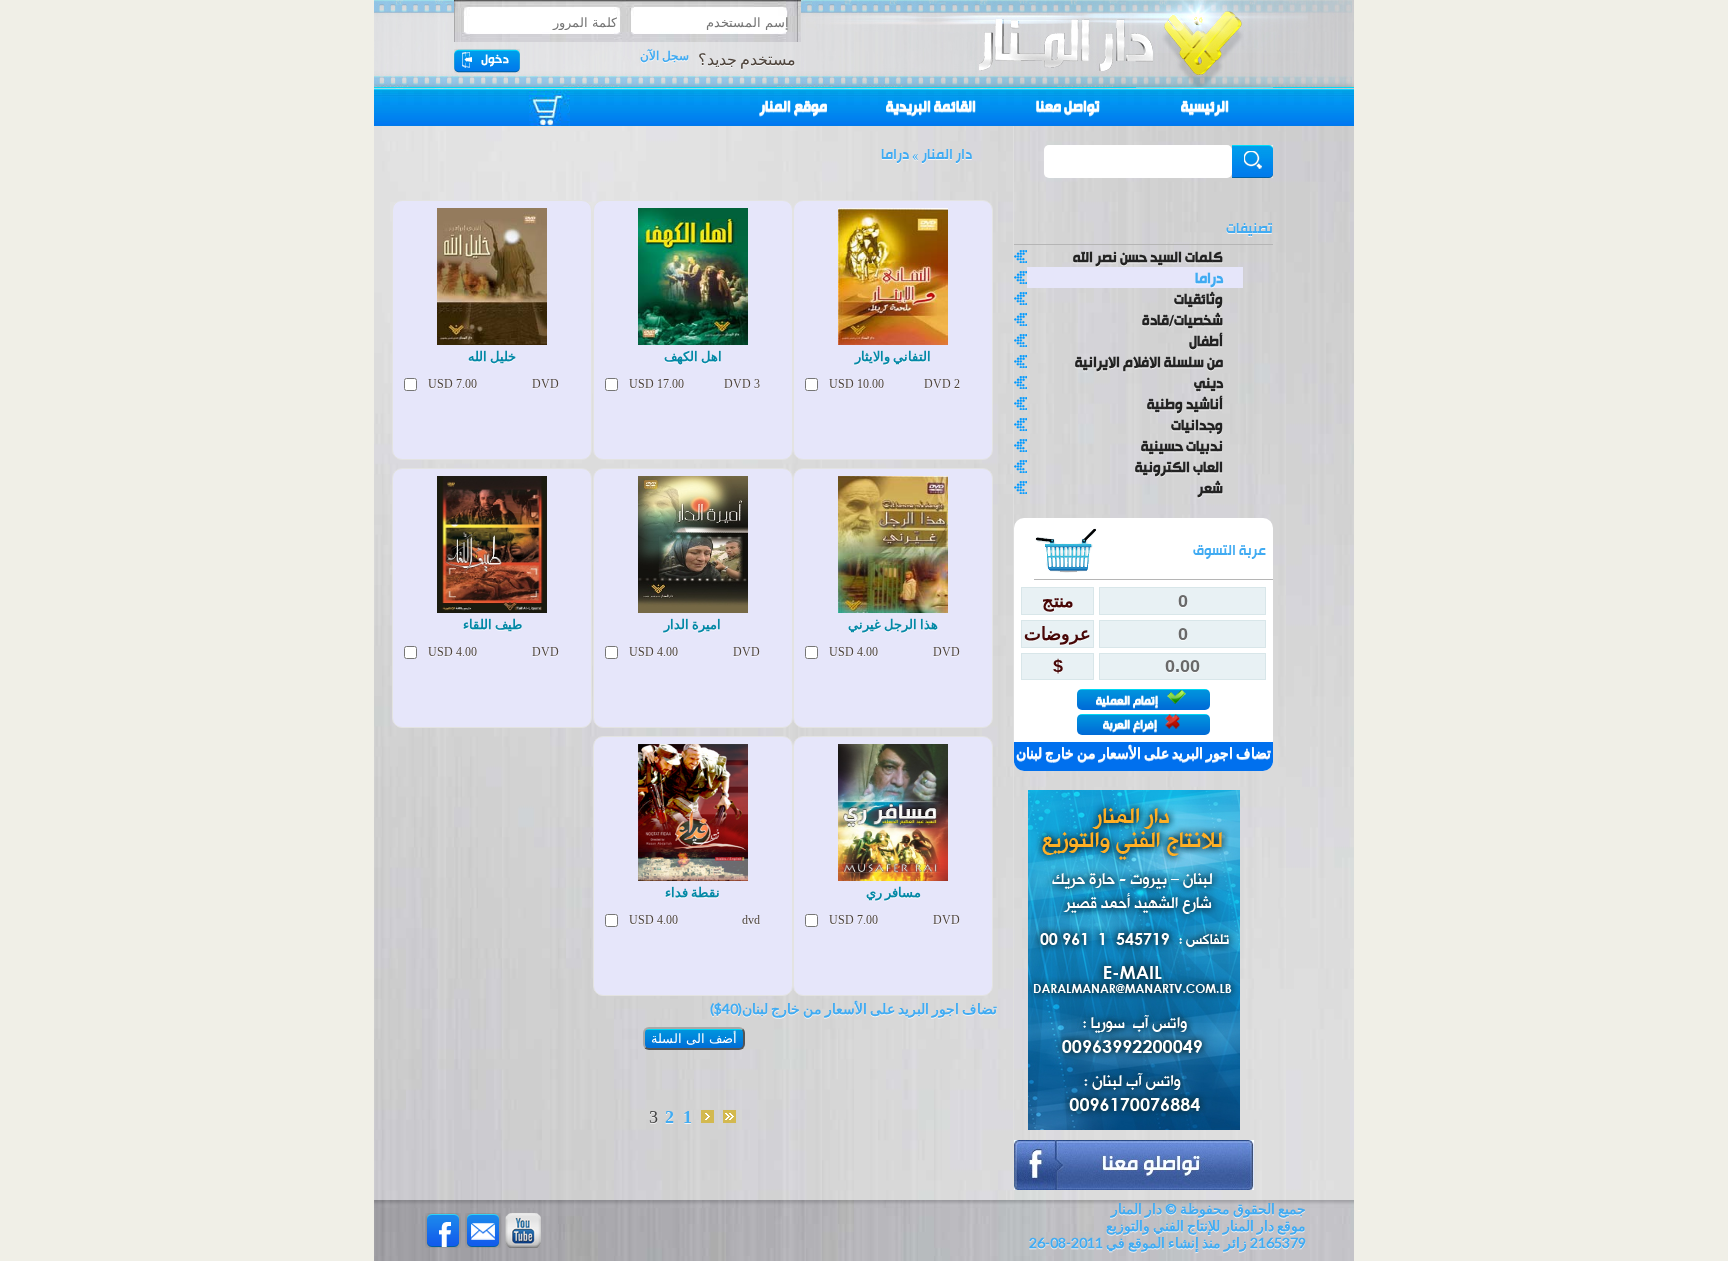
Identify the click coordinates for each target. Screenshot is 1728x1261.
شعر (1210, 487)
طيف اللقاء (492, 624)
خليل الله (492, 356)
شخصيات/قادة (1182, 319)
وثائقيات (1198, 298)
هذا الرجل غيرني (893, 624)
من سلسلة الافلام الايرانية (1149, 361)
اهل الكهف (693, 356)
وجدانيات (1197, 424)
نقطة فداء (692, 892)
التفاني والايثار (893, 356)
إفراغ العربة (1131, 725)
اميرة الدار (692, 624)
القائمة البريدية (931, 107)
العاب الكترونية (1179, 466)
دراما (1209, 277)
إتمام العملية (1128, 700)
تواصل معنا (1068, 107)
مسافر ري (893, 892)
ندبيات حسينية (1182, 445)
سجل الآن (664, 56)
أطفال (1206, 340)
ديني (1208, 382)
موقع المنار (793, 107)
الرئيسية (1205, 107)
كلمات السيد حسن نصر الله (1148, 256)
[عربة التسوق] (560, 102)
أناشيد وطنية (1185, 403)
